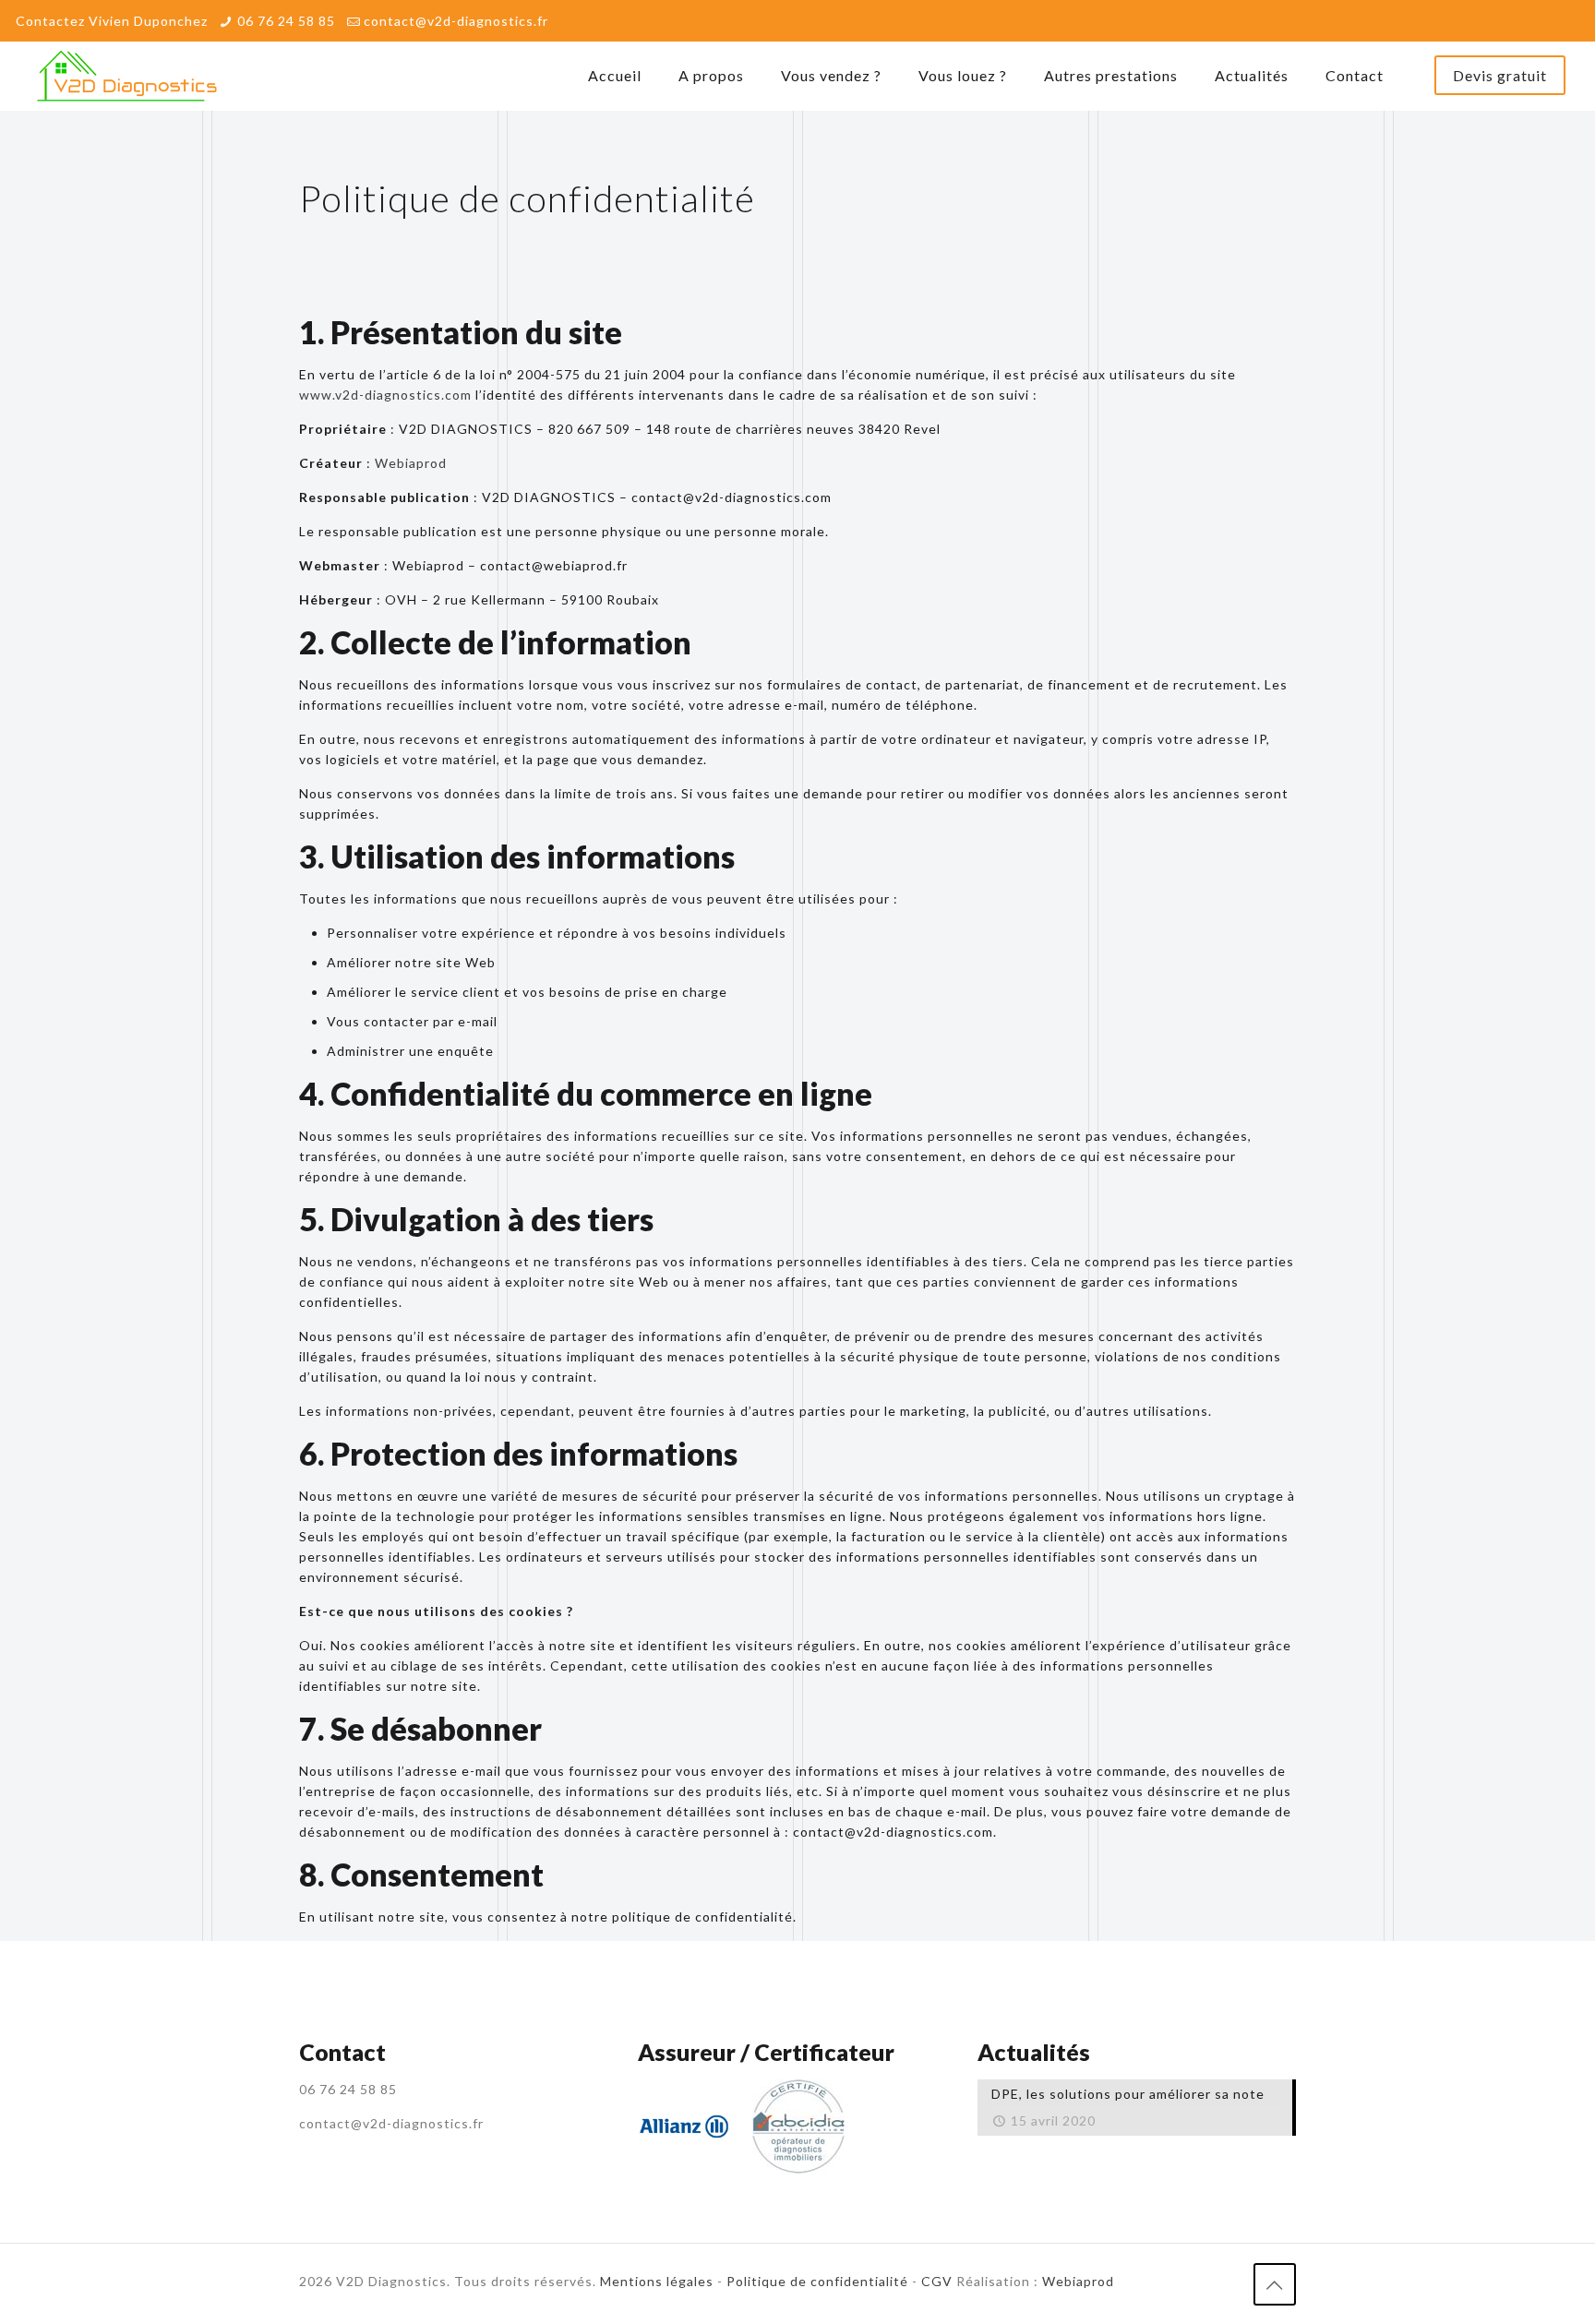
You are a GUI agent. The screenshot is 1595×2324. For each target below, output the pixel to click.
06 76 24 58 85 (286, 21)
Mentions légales (657, 2281)
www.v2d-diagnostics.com (385, 395)
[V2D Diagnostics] (127, 76)
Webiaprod (411, 463)
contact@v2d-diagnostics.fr (456, 21)
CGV (937, 2281)
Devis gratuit (1500, 75)
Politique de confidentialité (817, 2281)
